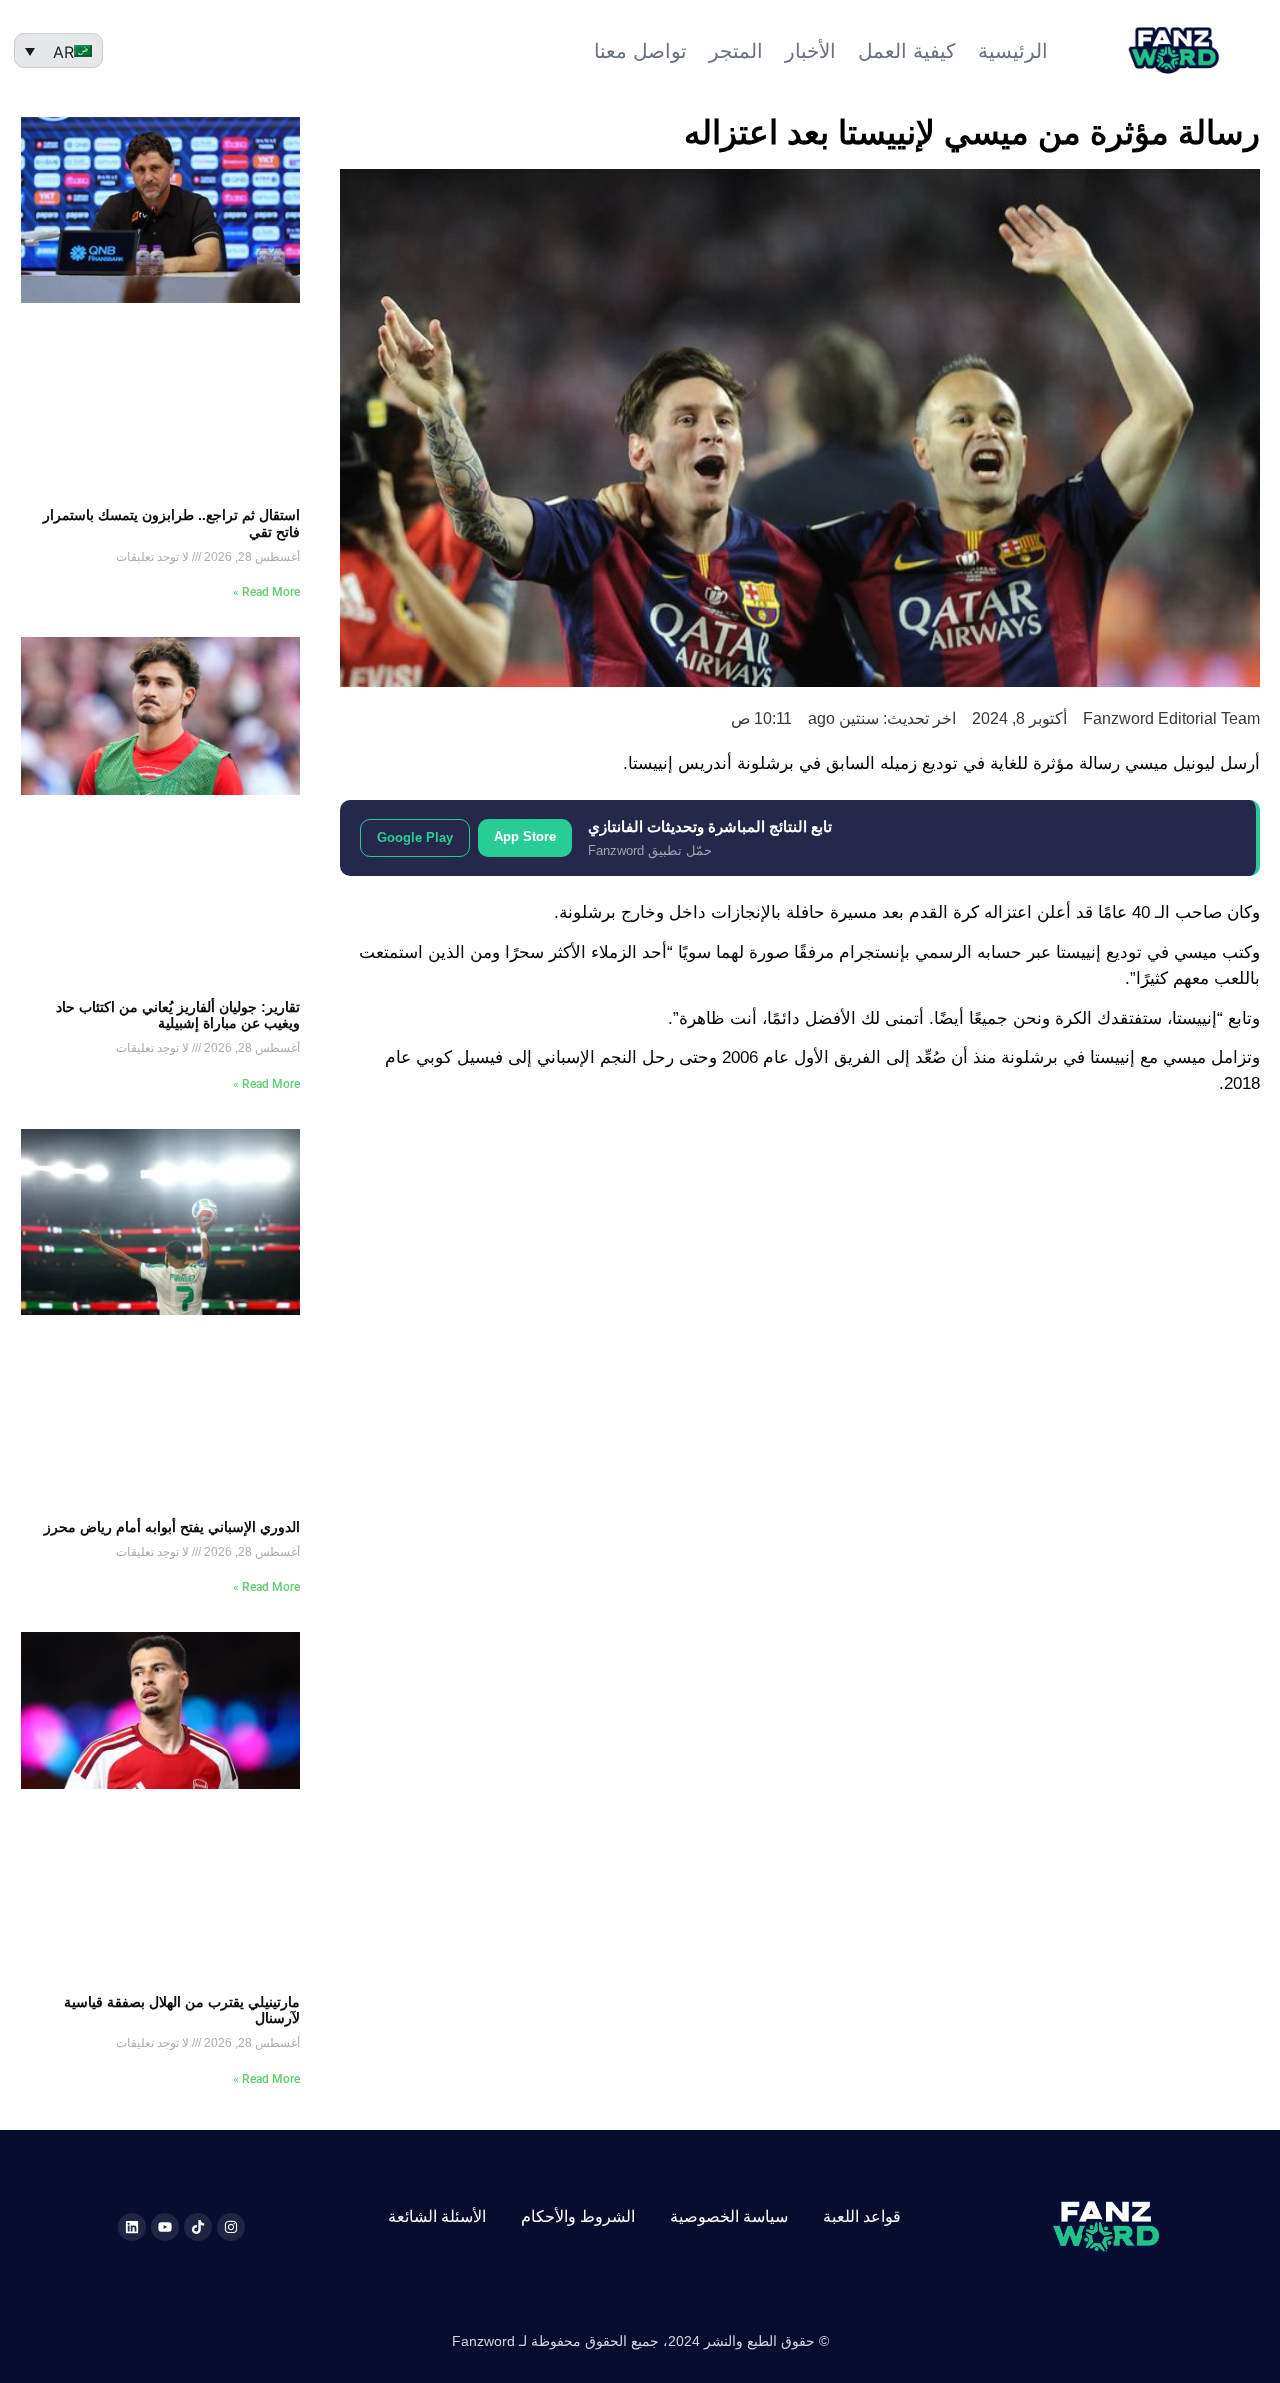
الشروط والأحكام (578, 2216)
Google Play (415, 837)
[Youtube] (165, 2227)
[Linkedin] (132, 2227)
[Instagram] (231, 2227)
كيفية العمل (907, 51)
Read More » (266, 592)
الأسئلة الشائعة (437, 2216)
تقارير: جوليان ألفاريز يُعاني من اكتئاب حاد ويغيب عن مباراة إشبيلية (178, 1015)
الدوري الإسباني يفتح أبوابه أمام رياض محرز (172, 1527)
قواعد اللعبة (862, 2216)
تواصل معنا (640, 51)
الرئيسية (1013, 51)
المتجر (736, 51)
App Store (525, 836)
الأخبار (810, 51)
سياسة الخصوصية (729, 2216)
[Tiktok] (198, 2227)
